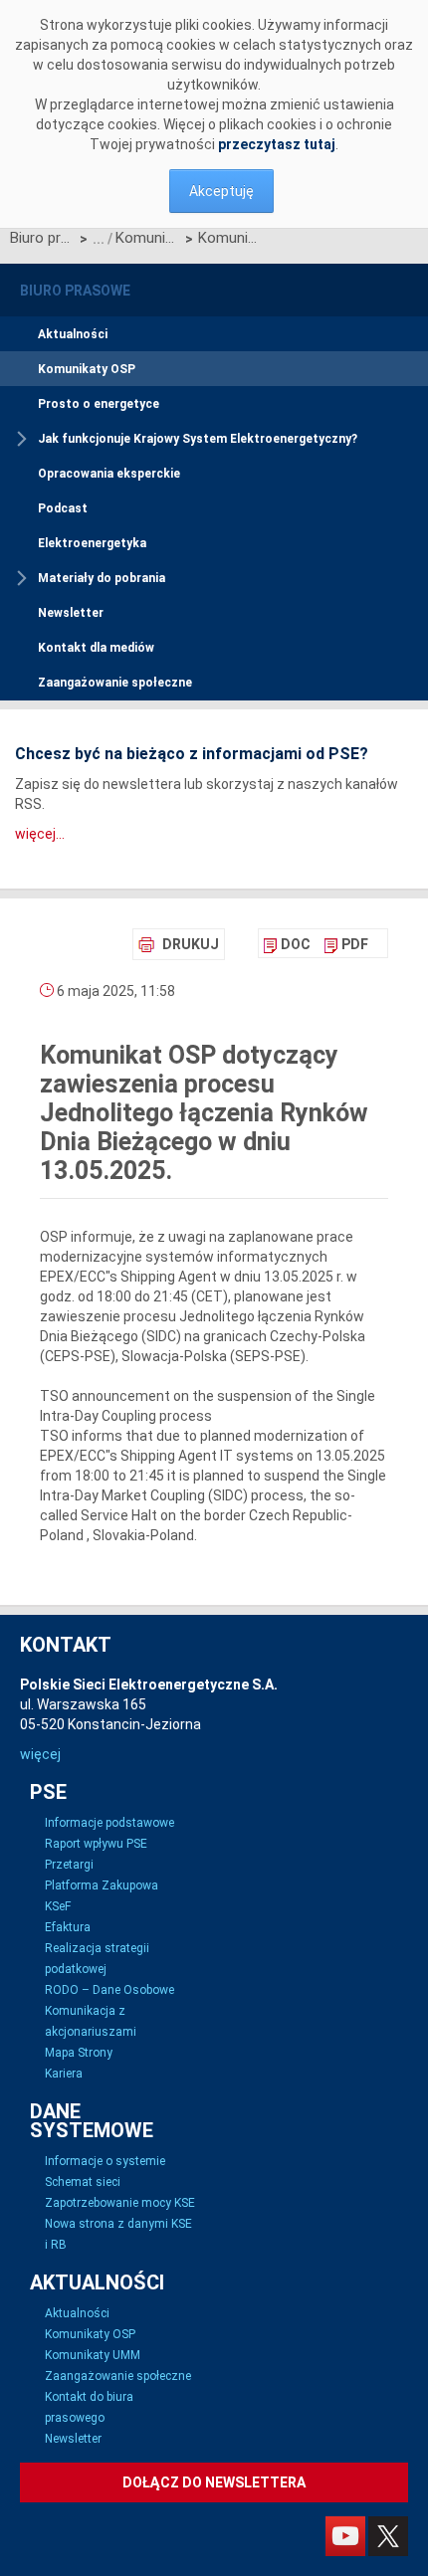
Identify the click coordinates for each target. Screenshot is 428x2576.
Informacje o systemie (105, 2161)
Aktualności (73, 334)
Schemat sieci (83, 2182)
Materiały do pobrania (102, 578)
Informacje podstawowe (109, 1823)
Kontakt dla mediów (96, 648)
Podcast (63, 508)
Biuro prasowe (42, 238)
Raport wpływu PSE (96, 1844)
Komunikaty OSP (148, 238)
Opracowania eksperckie (109, 474)
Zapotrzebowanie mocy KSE (120, 2203)
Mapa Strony (79, 2053)
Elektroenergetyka (92, 543)
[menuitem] (287, 944)
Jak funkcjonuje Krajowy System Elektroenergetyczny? (198, 439)
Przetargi (69, 1865)
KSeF (58, 1906)
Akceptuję (221, 191)
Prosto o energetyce (99, 404)
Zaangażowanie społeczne (115, 683)
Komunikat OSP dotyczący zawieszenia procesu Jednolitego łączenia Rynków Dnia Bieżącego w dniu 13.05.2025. (230, 238)
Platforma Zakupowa (102, 1885)
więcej (40, 1754)
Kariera (64, 2074)
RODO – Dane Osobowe (109, 1990)
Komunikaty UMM (93, 2355)
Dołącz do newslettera (214, 2482)
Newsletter (71, 613)
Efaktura (68, 1927)
